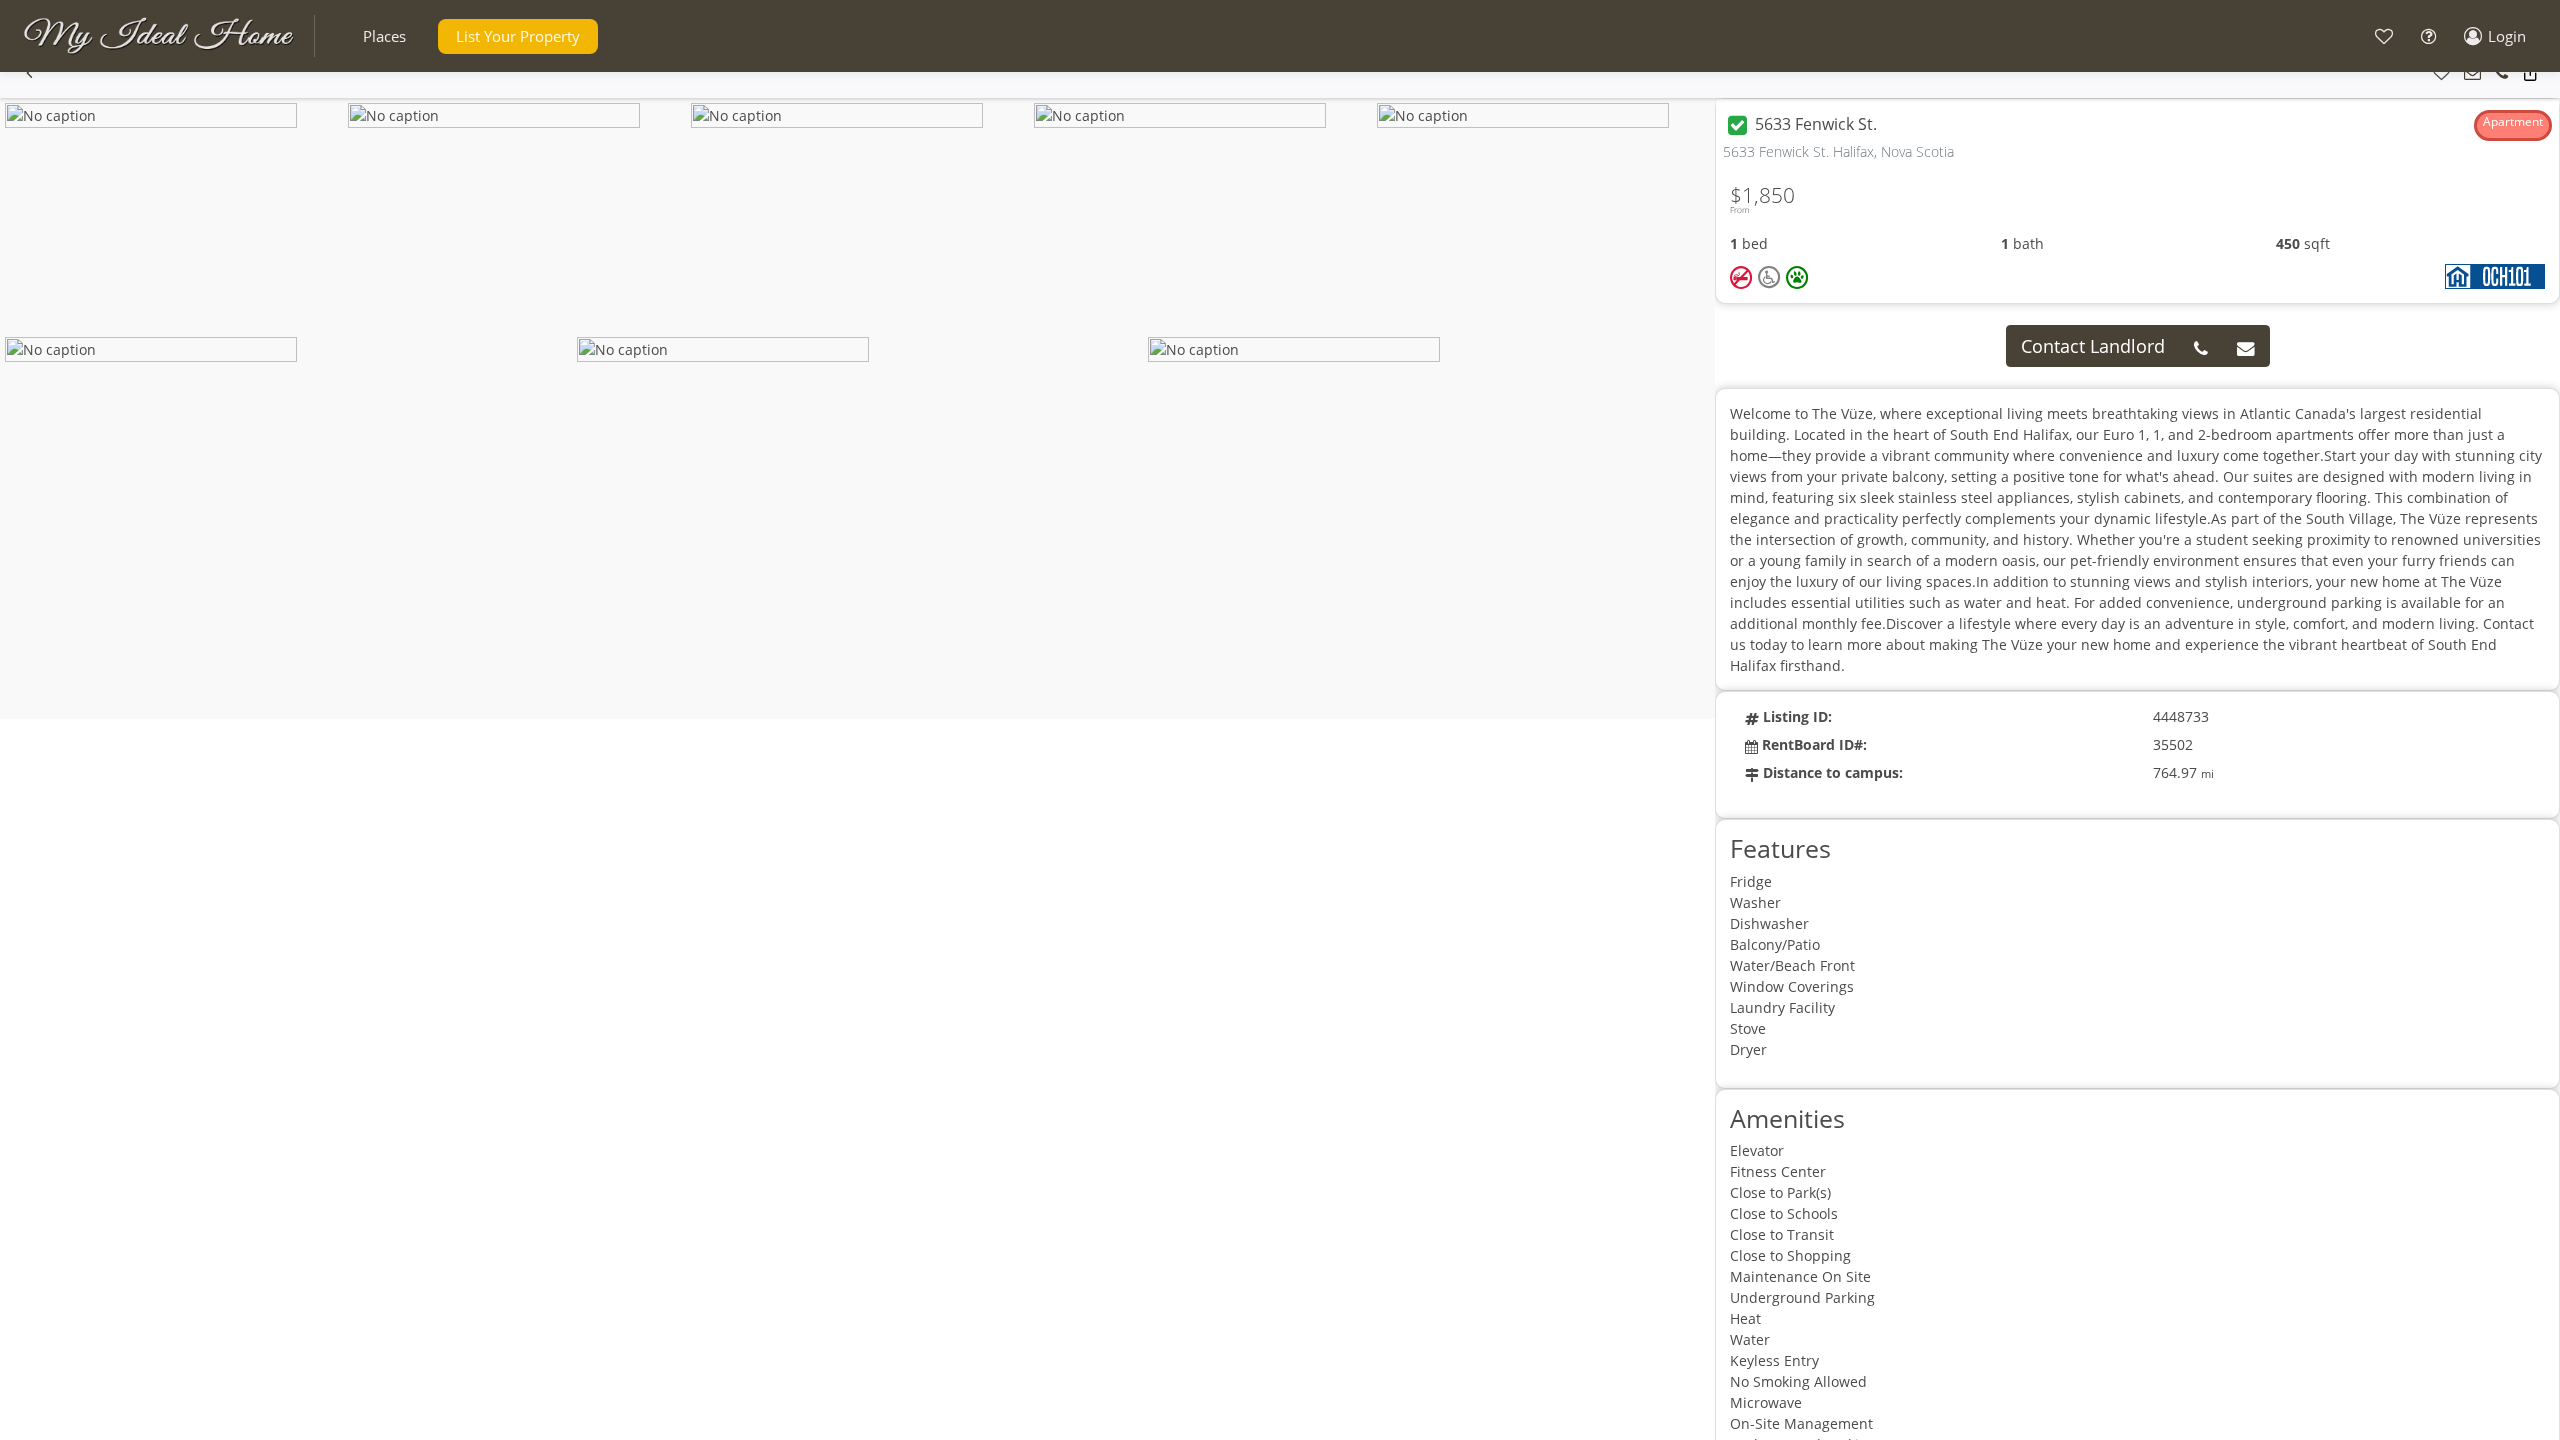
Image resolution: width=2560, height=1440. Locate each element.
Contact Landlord (2093, 346)
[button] (384, 36)
